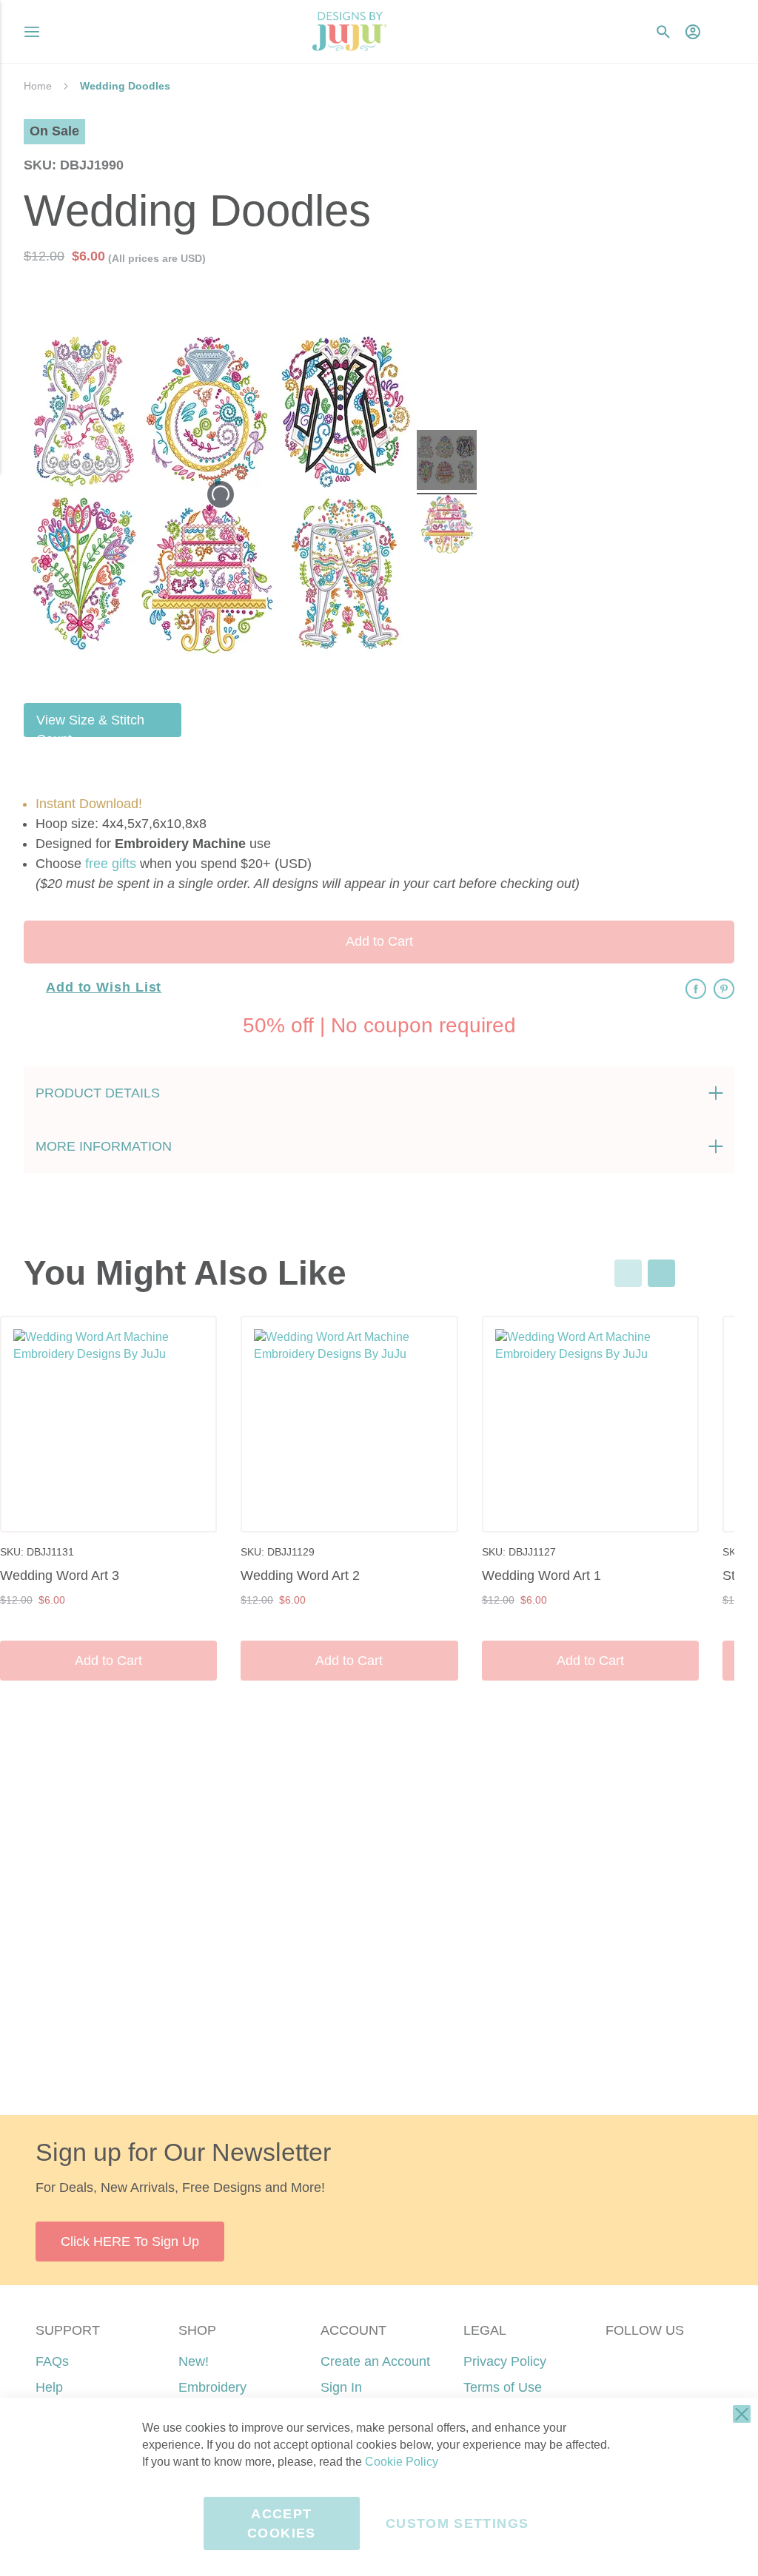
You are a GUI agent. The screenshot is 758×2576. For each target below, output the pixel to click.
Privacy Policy (505, 2361)
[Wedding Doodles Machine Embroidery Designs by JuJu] (447, 462)
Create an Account (375, 2361)
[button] (723, 31)
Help (49, 2387)
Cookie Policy (402, 2462)
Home (38, 86)
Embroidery (212, 2387)
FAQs (52, 2361)
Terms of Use (503, 2387)
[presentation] (661, 1273)
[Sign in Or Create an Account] (693, 32)
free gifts (111, 864)
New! (194, 2361)
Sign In (341, 2387)
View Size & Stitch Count (90, 725)
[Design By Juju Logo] (349, 31)
